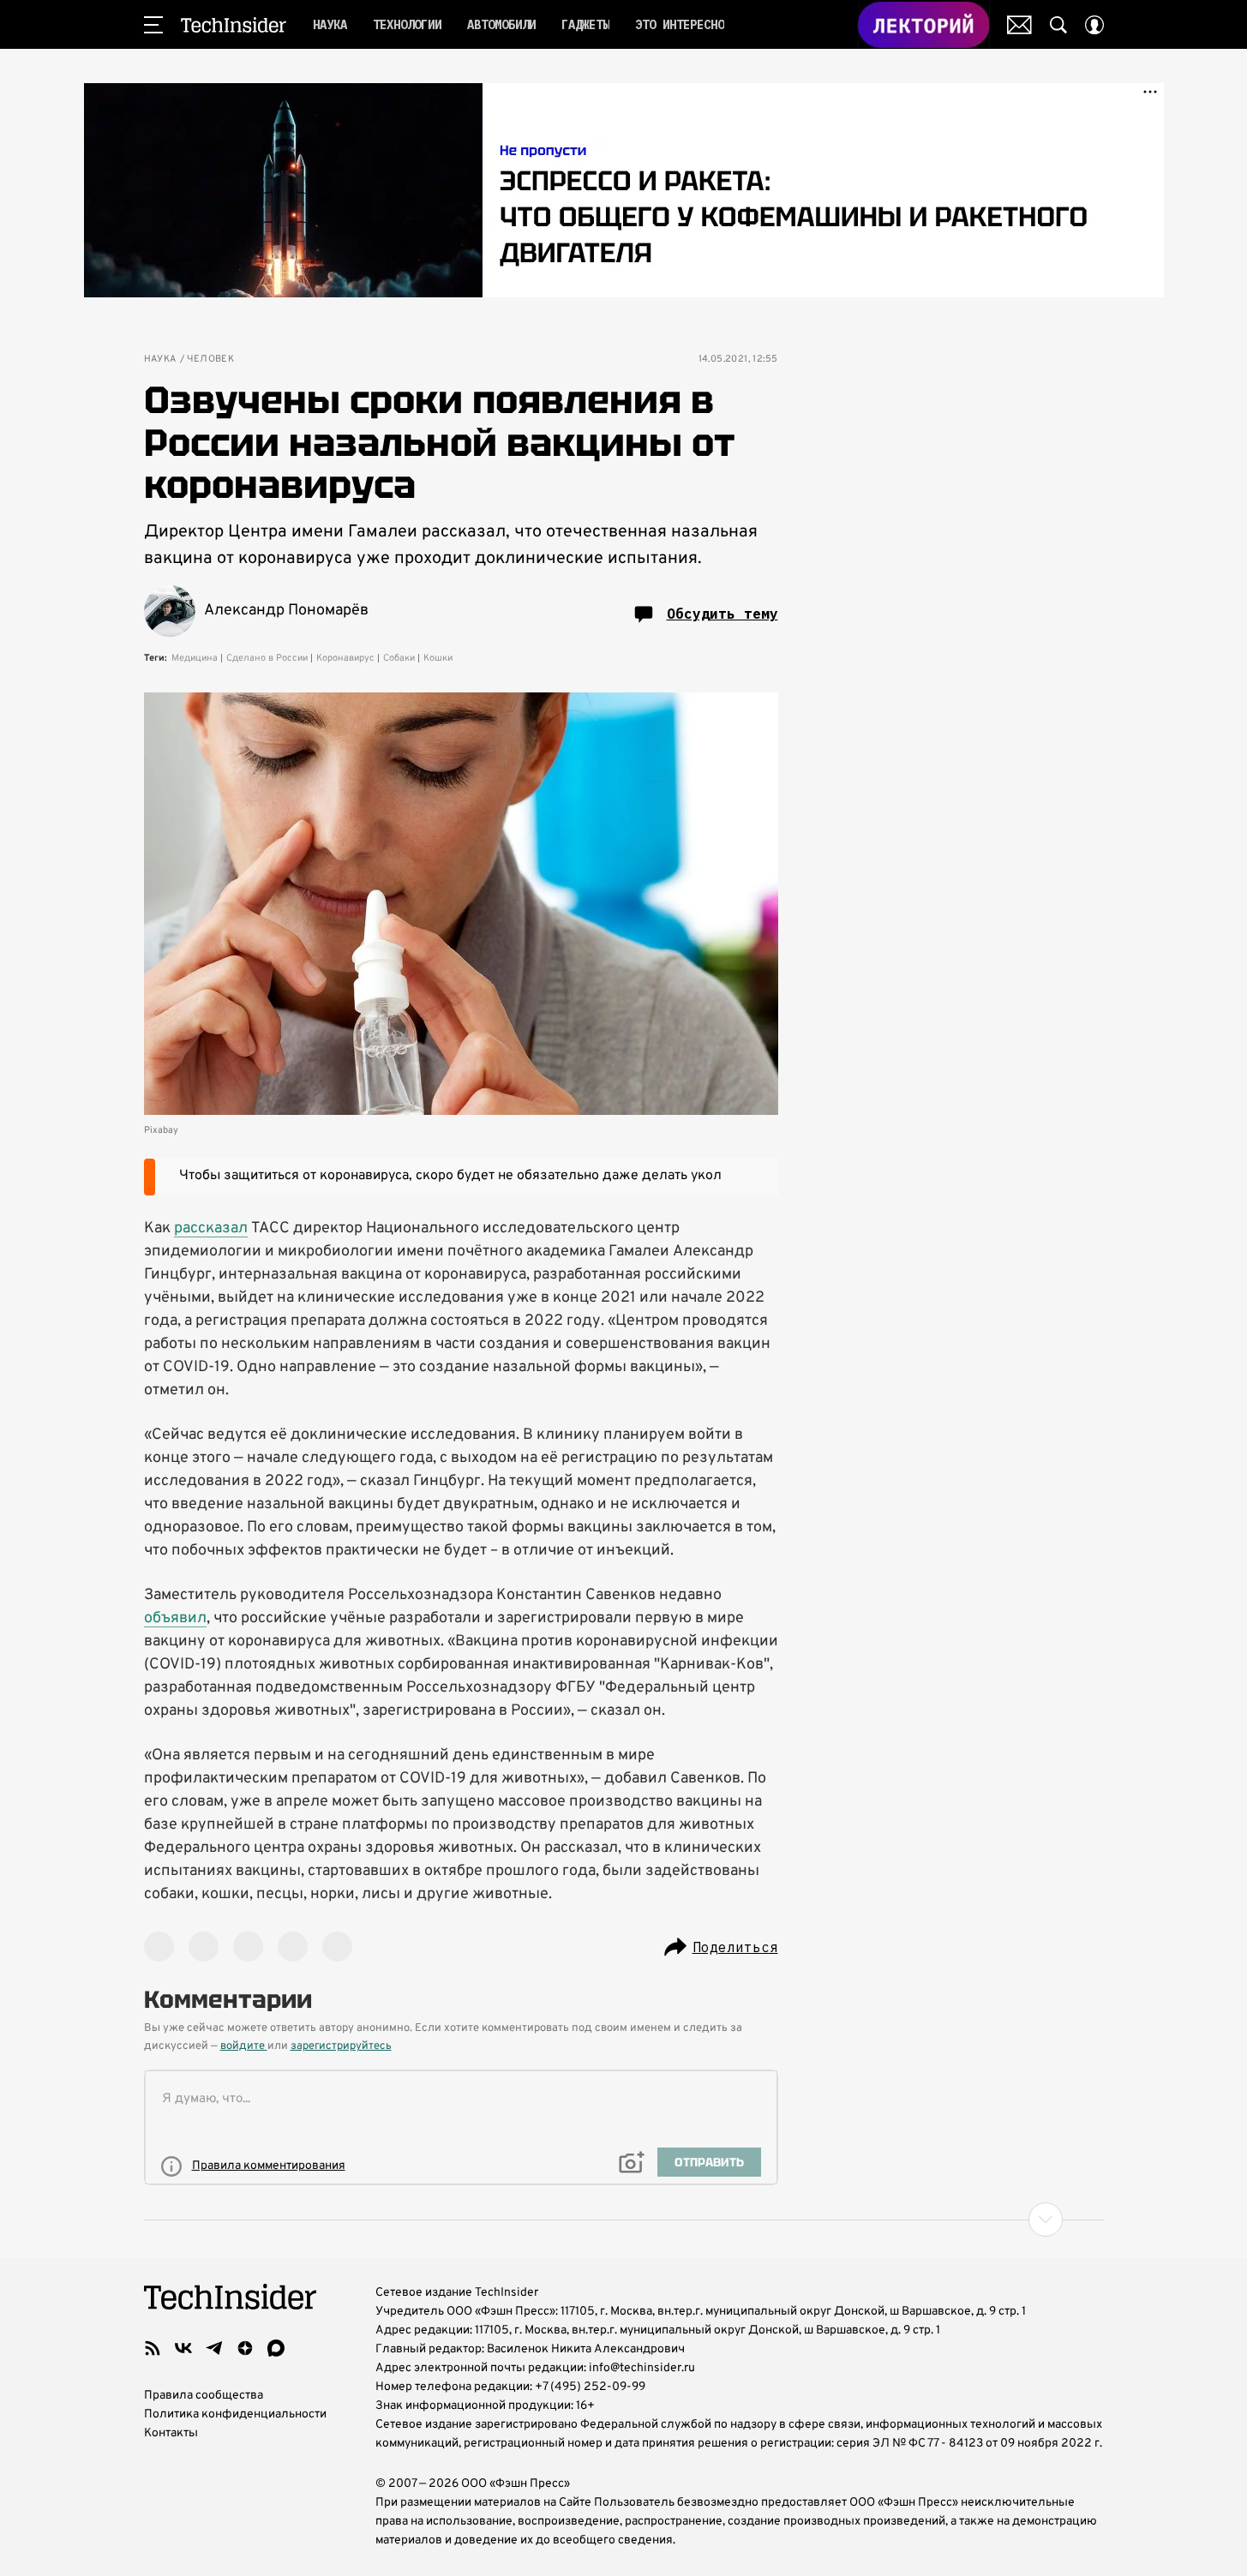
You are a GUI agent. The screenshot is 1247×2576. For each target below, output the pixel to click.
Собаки (399, 658)
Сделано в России (267, 658)
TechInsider (234, 25)
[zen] (245, 2348)
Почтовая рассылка (1019, 25)
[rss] (153, 2348)
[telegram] (214, 2348)
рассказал (211, 1228)
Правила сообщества (204, 2396)
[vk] (183, 2348)
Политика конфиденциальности (235, 2414)
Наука (160, 359)
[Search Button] (1058, 25)
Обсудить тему (722, 614)
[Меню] (153, 25)
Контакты (171, 2433)
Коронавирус (345, 658)
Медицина (195, 658)
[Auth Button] (1094, 25)
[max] (276, 2348)
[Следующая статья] (624, 2220)
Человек (211, 359)
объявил (175, 1618)
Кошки (438, 658)
